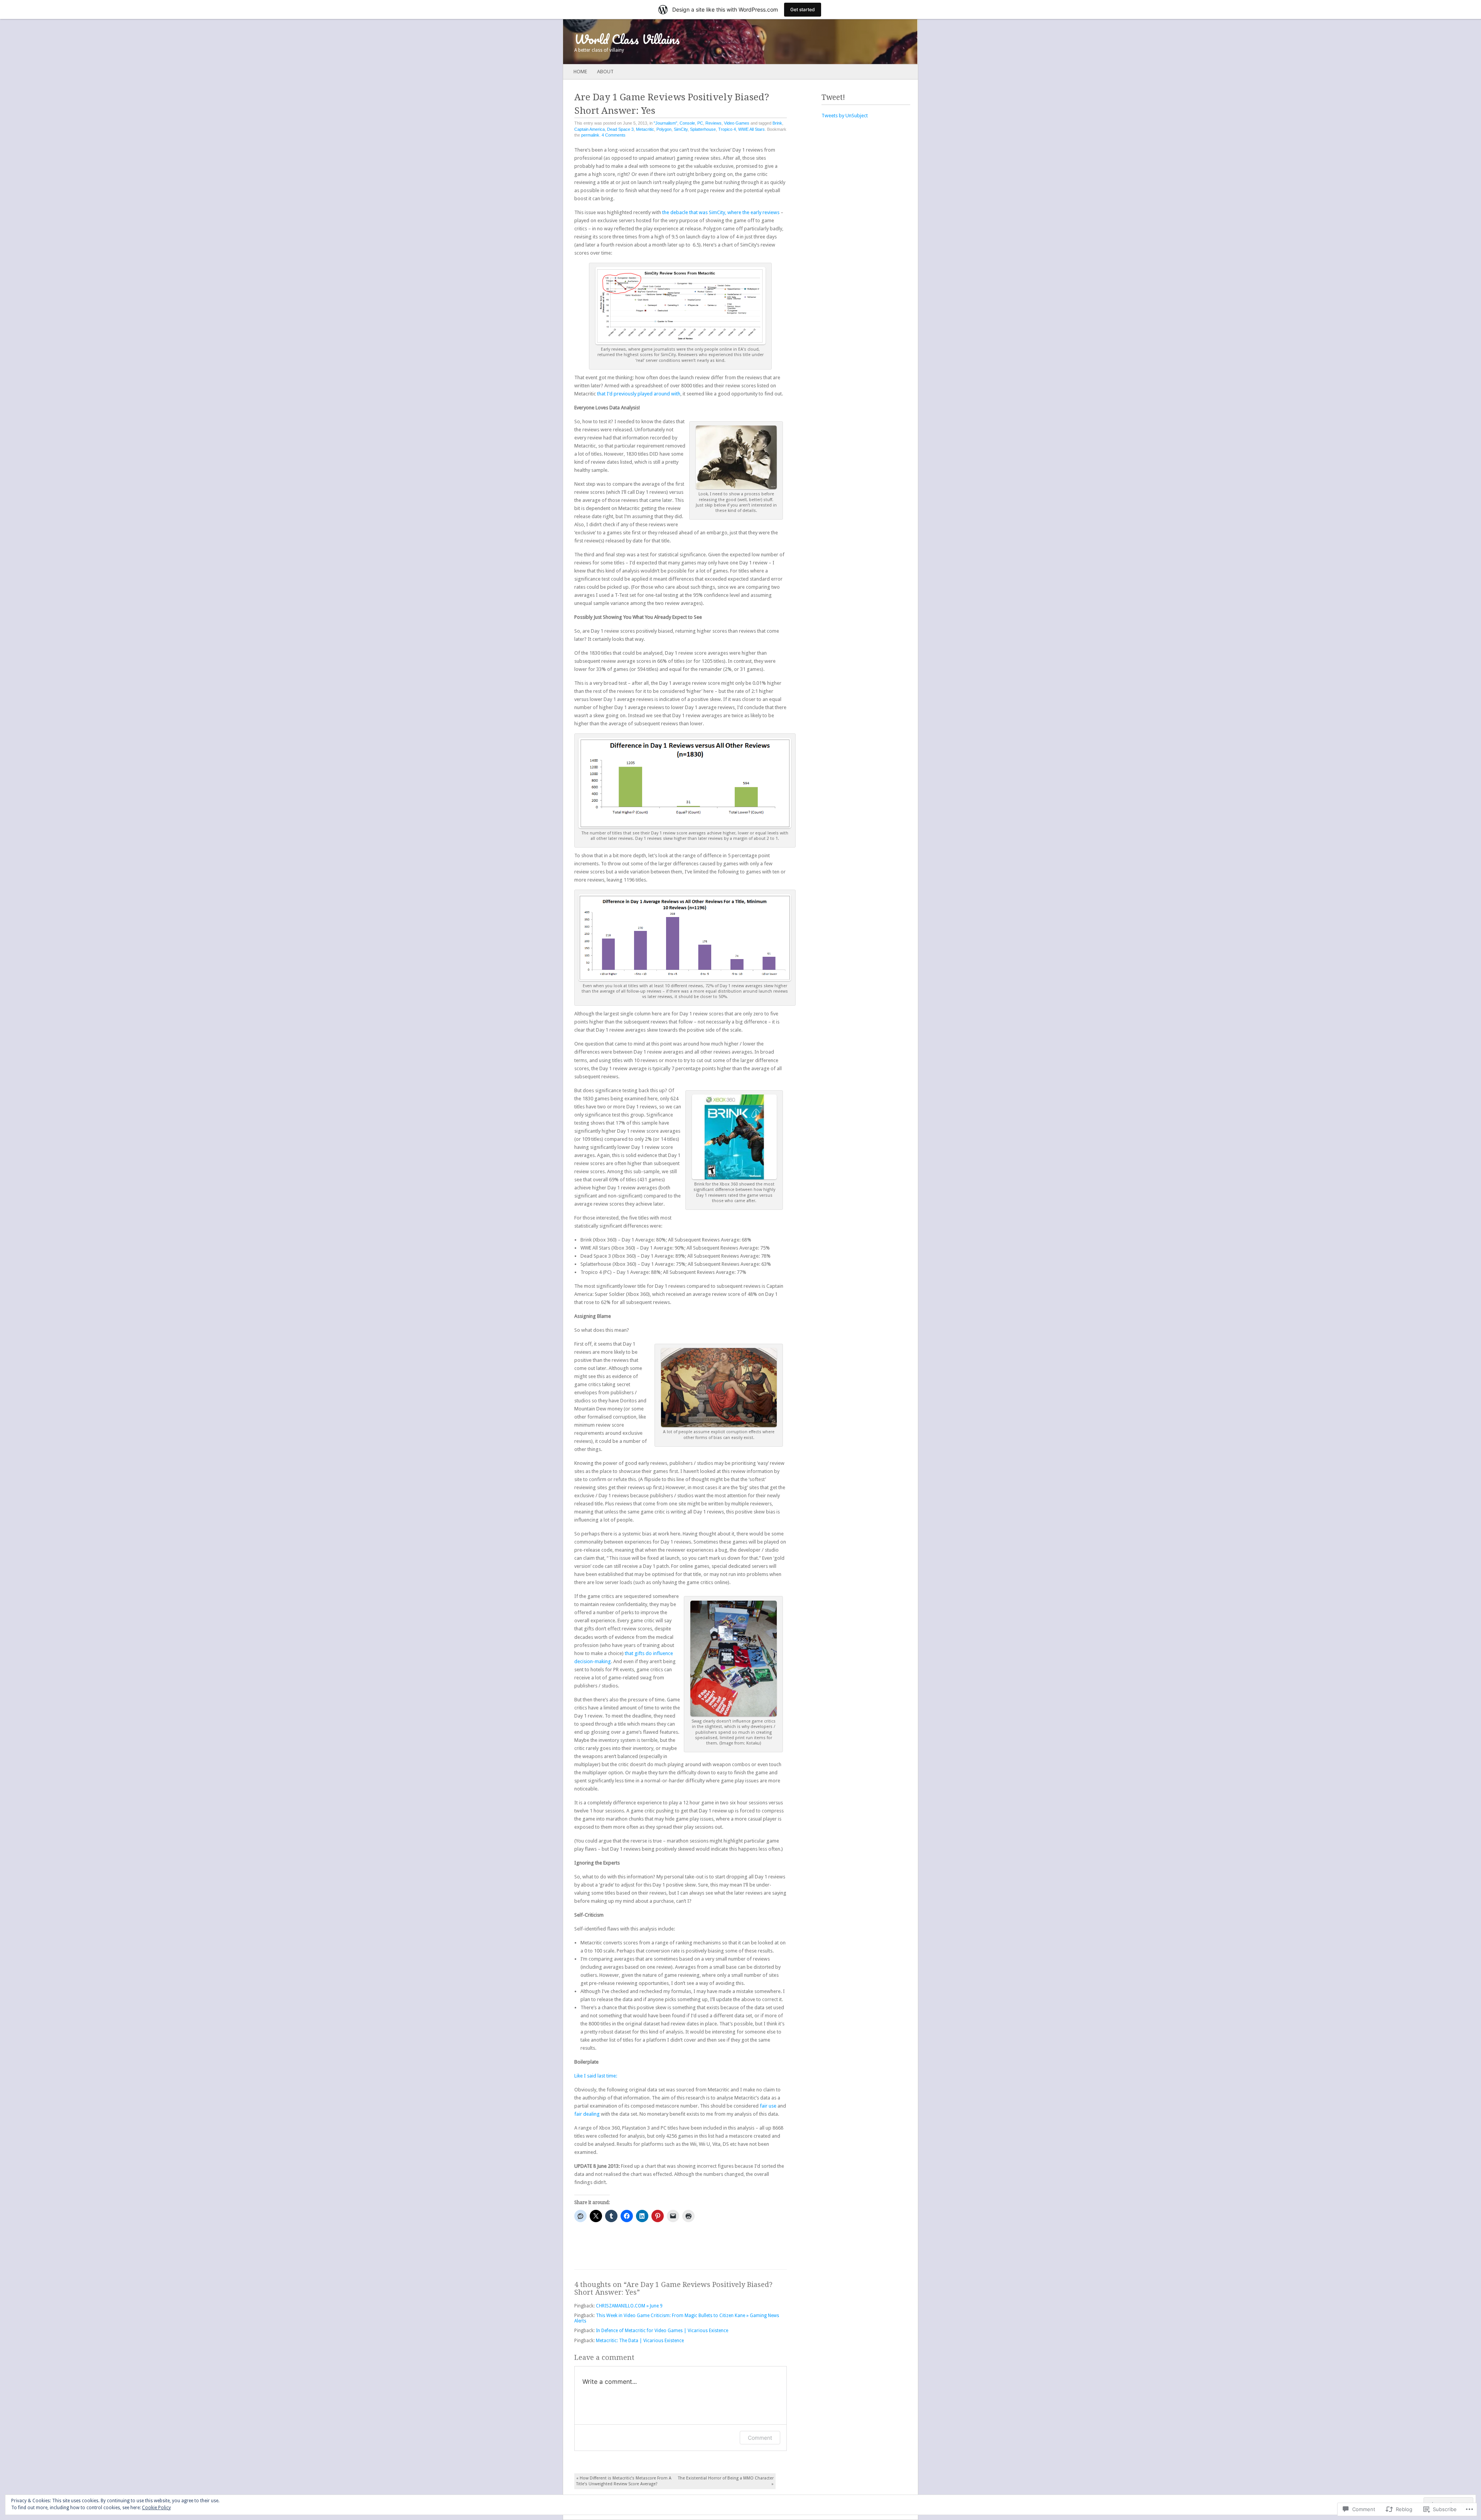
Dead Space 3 (620, 129)
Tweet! (833, 97)
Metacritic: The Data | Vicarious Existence (640, 2341)
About (605, 72)
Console (687, 123)
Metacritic (645, 129)
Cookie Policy (156, 2508)
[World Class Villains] (705, 42)
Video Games (737, 123)
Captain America (590, 129)
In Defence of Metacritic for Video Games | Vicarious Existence (662, 2331)
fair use (768, 2106)
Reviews (714, 123)
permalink (590, 135)
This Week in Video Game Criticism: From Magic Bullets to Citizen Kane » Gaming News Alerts (677, 2318)
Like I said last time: (596, 2076)
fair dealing (587, 2114)
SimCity (681, 129)
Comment (760, 2438)
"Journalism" (665, 123)
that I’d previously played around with (639, 394)
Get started (803, 9)
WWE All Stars (751, 129)
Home (580, 72)
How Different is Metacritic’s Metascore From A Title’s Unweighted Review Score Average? (624, 2481)
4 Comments (614, 135)
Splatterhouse (703, 129)
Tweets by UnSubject (845, 116)
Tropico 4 (727, 129)
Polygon (664, 129)
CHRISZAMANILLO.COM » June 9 (629, 2306)
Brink (777, 123)
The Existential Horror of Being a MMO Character (726, 2481)
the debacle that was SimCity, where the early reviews (721, 212)
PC (700, 123)
